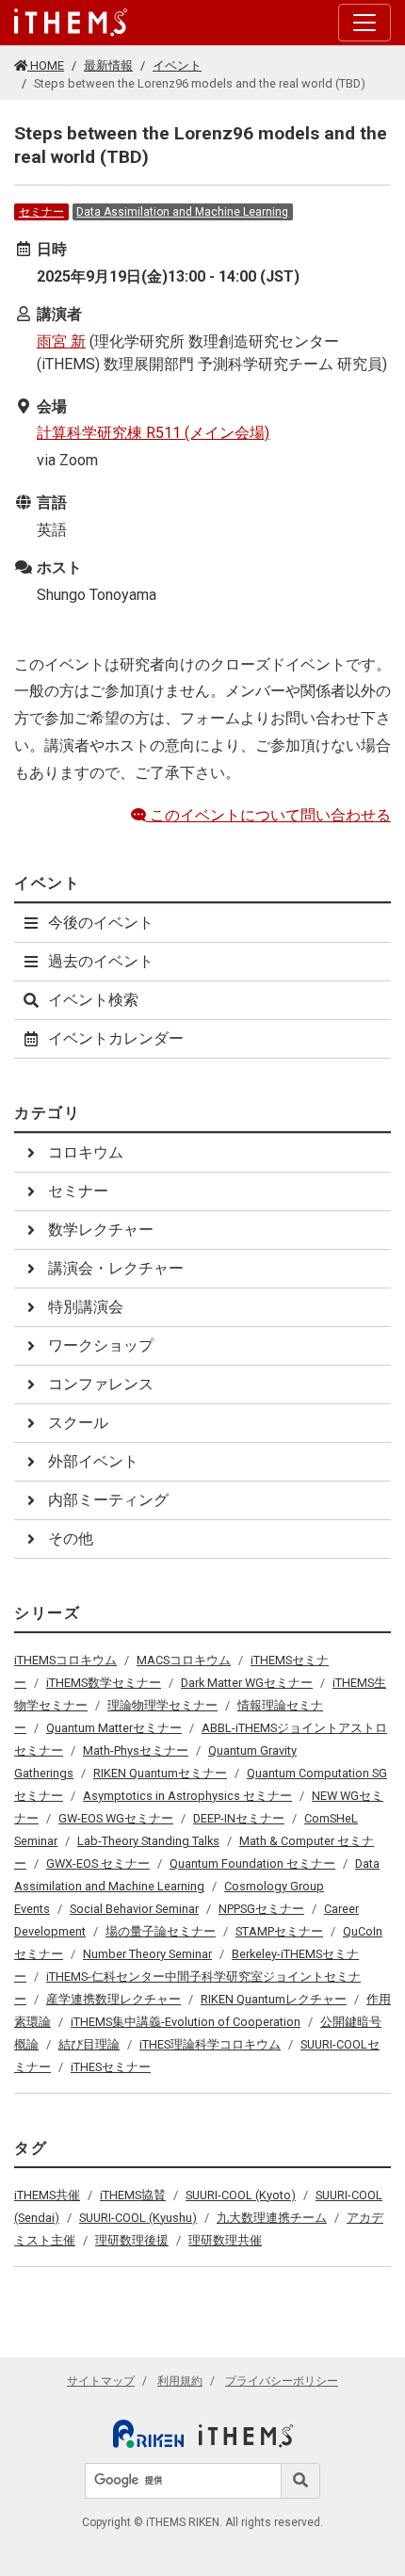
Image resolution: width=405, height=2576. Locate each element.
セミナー (41, 212)
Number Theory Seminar (147, 1954)
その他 (71, 1539)
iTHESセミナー (111, 2067)
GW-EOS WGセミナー (116, 1818)
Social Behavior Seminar (134, 1909)
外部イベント (93, 1461)
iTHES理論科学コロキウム (210, 2044)
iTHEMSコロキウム (65, 1660)
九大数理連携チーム (272, 2218)
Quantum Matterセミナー (114, 1728)
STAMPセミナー (279, 1931)
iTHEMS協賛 (133, 2195)
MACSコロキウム (184, 1660)
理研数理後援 (132, 2240)
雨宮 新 (61, 341)
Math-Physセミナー (136, 1750)
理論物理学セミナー (162, 1705)
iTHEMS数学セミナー (104, 1683)
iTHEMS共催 (47, 2195)
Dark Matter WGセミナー (247, 1683)
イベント (177, 65)
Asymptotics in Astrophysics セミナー (187, 1796)
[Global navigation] (71, 23)
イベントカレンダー (116, 1038)
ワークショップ (101, 1345)
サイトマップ (101, 2381)
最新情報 (108, 65)
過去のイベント (101, 961)
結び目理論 (89, 2044)
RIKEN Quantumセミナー (160, 1773)
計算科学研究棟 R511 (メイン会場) (153, 433)
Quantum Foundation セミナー (252, 1863)
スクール (78, 1423)
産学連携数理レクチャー (113, 1999)
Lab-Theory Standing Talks (148, 1841)
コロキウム (86, 1152)
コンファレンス (101, 1384)
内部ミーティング (108, 1500)
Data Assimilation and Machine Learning (182, 212)
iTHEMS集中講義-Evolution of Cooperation (186, 2022)
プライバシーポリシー (282, 2381)
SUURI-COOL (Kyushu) (138, 2218)
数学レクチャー (101, 1230)
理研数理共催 (225, 2240)
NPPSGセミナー (261, 1909)
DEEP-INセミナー (239, 1818)
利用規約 (180, 2381)
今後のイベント (101, 923)
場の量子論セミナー (161, 1931)
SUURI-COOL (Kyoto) (241, 2195)
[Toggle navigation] (364, 23)
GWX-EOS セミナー (98, 1863)
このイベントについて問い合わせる (268, 815)
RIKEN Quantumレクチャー (274, 1999)
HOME (46, 65)
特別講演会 (86, 1307)
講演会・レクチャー (116, 1268)
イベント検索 (93, 1000)
